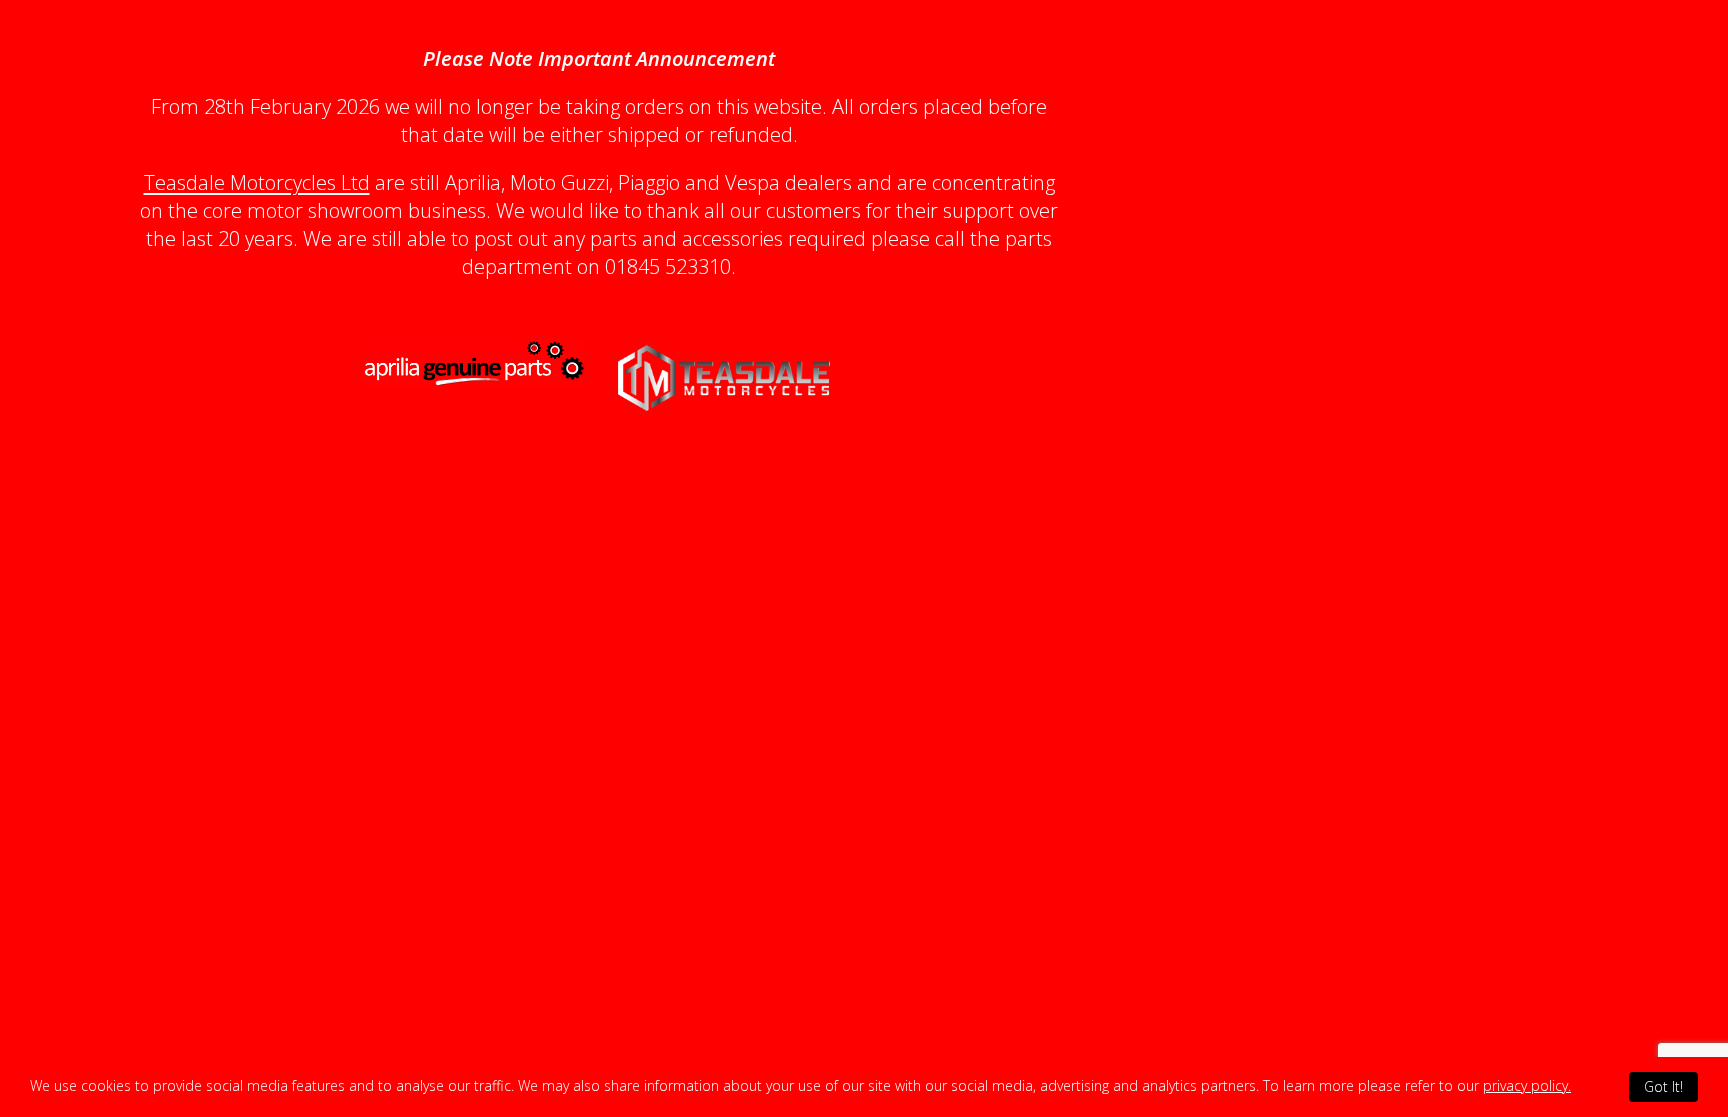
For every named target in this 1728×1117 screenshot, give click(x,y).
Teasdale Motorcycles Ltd (257, 182)
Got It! (1663, 1086)
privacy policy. (1527, 1085)
